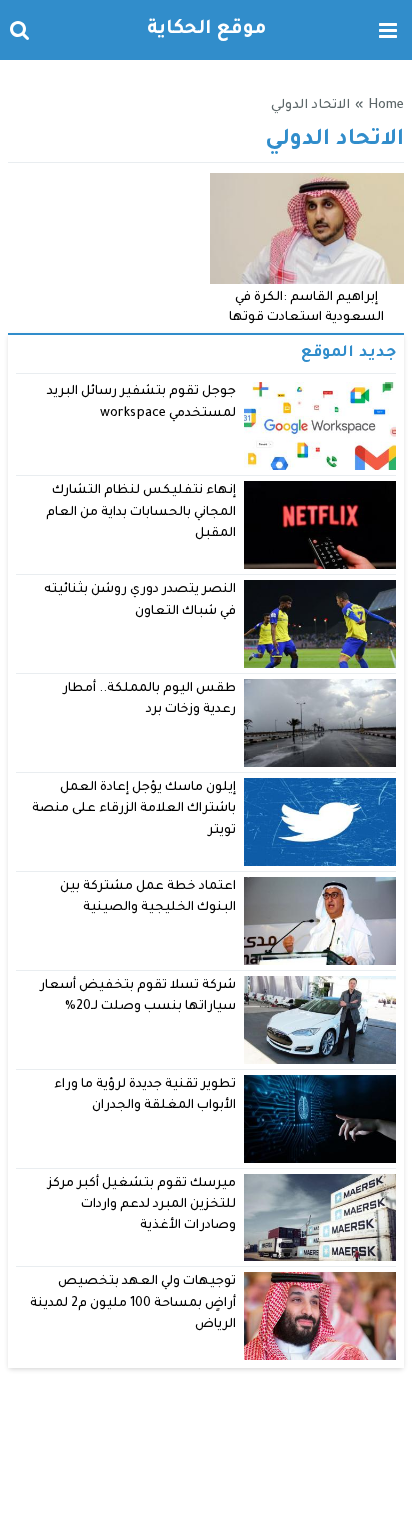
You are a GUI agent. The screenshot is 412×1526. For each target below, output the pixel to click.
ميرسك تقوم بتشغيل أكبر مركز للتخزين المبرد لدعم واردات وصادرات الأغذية (142, 1205)
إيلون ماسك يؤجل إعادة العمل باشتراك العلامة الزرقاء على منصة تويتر (134, 809)
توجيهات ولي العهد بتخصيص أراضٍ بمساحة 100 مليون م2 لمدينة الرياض (133, 1303)
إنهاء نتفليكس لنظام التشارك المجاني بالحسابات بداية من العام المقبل (141, 512)
